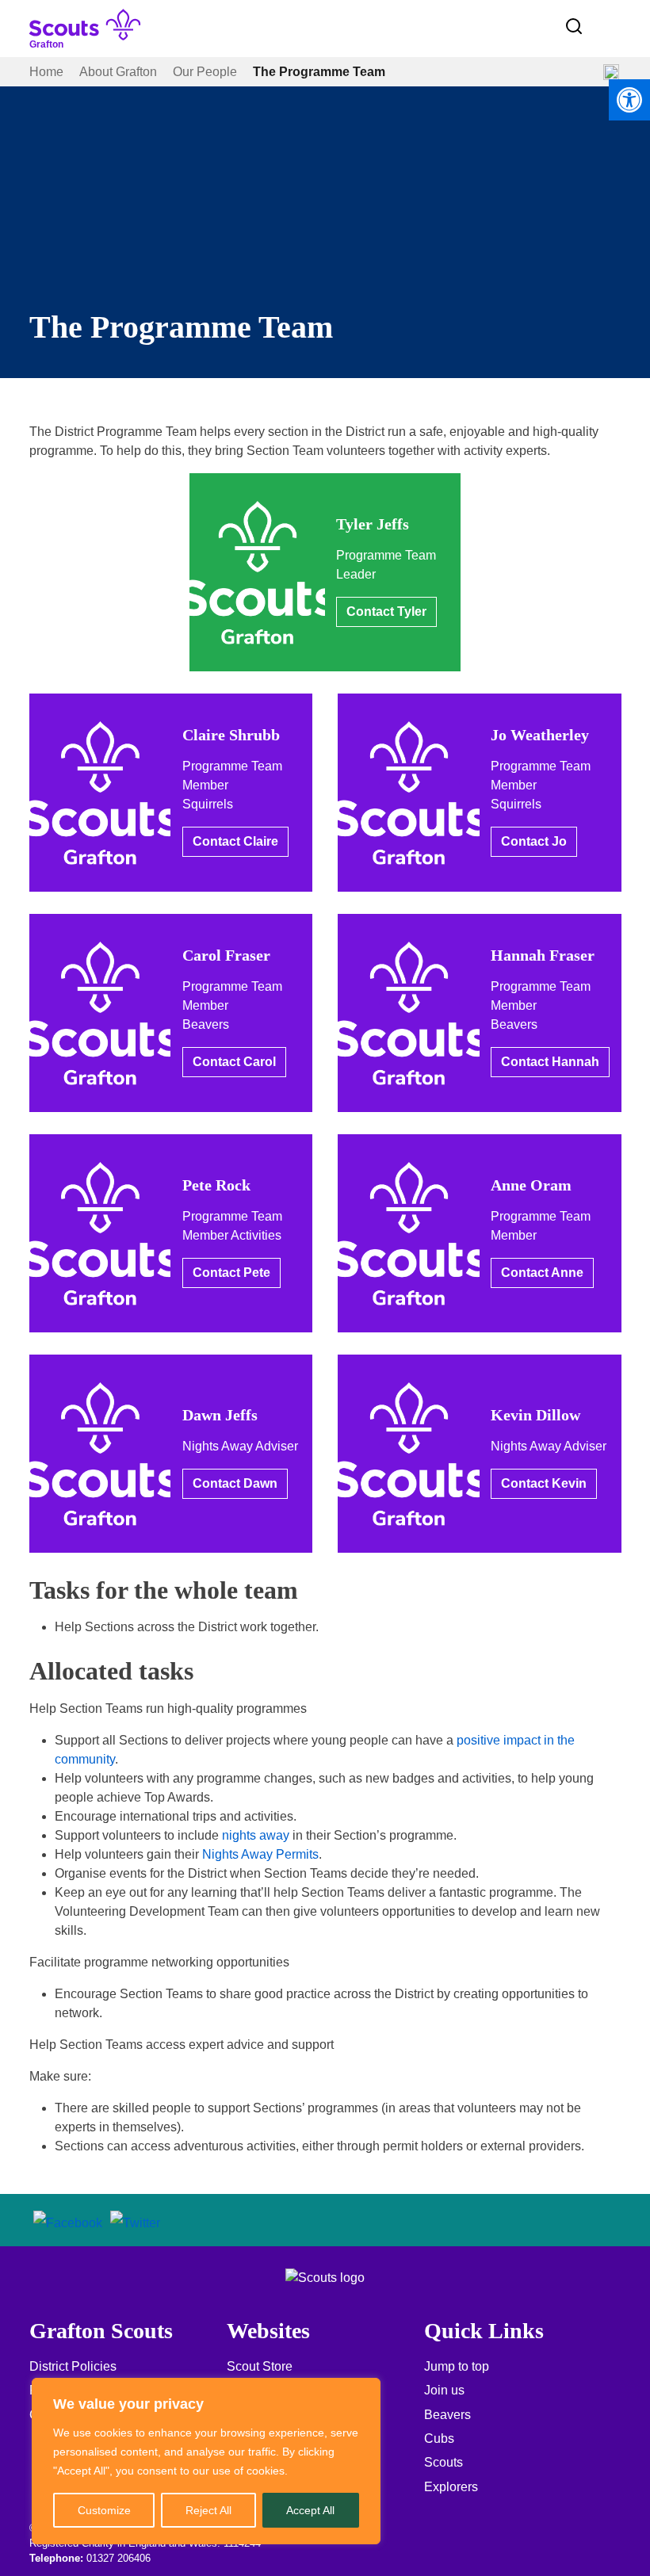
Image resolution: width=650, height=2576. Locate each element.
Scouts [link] (444, 2462)
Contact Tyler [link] (386, 612)
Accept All (310, 2510)
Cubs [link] (439, 2438)
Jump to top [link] (457, 2366)
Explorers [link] (451, 2487)
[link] (629, 100)
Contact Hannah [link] (550, 1062)
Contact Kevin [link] (544, 1483)
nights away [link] (256, 1835)
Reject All (208, 2510)
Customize (104, 2510)
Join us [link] (444, 2390)
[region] (206, 2461)
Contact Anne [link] (542, 1273)
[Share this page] (611, 72)
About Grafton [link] (118, 72)
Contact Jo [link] (534, 841)
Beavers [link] (447, 2415)
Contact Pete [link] (231, 1273)
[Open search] (574, 26)
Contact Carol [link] (234, 1062)
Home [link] (46, 72)
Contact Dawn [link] (235, 1483)
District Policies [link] (73, 2366)
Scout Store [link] (260, 2366)
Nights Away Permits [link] (260, 1854)
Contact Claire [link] (235, 841)
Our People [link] (205, 72)
